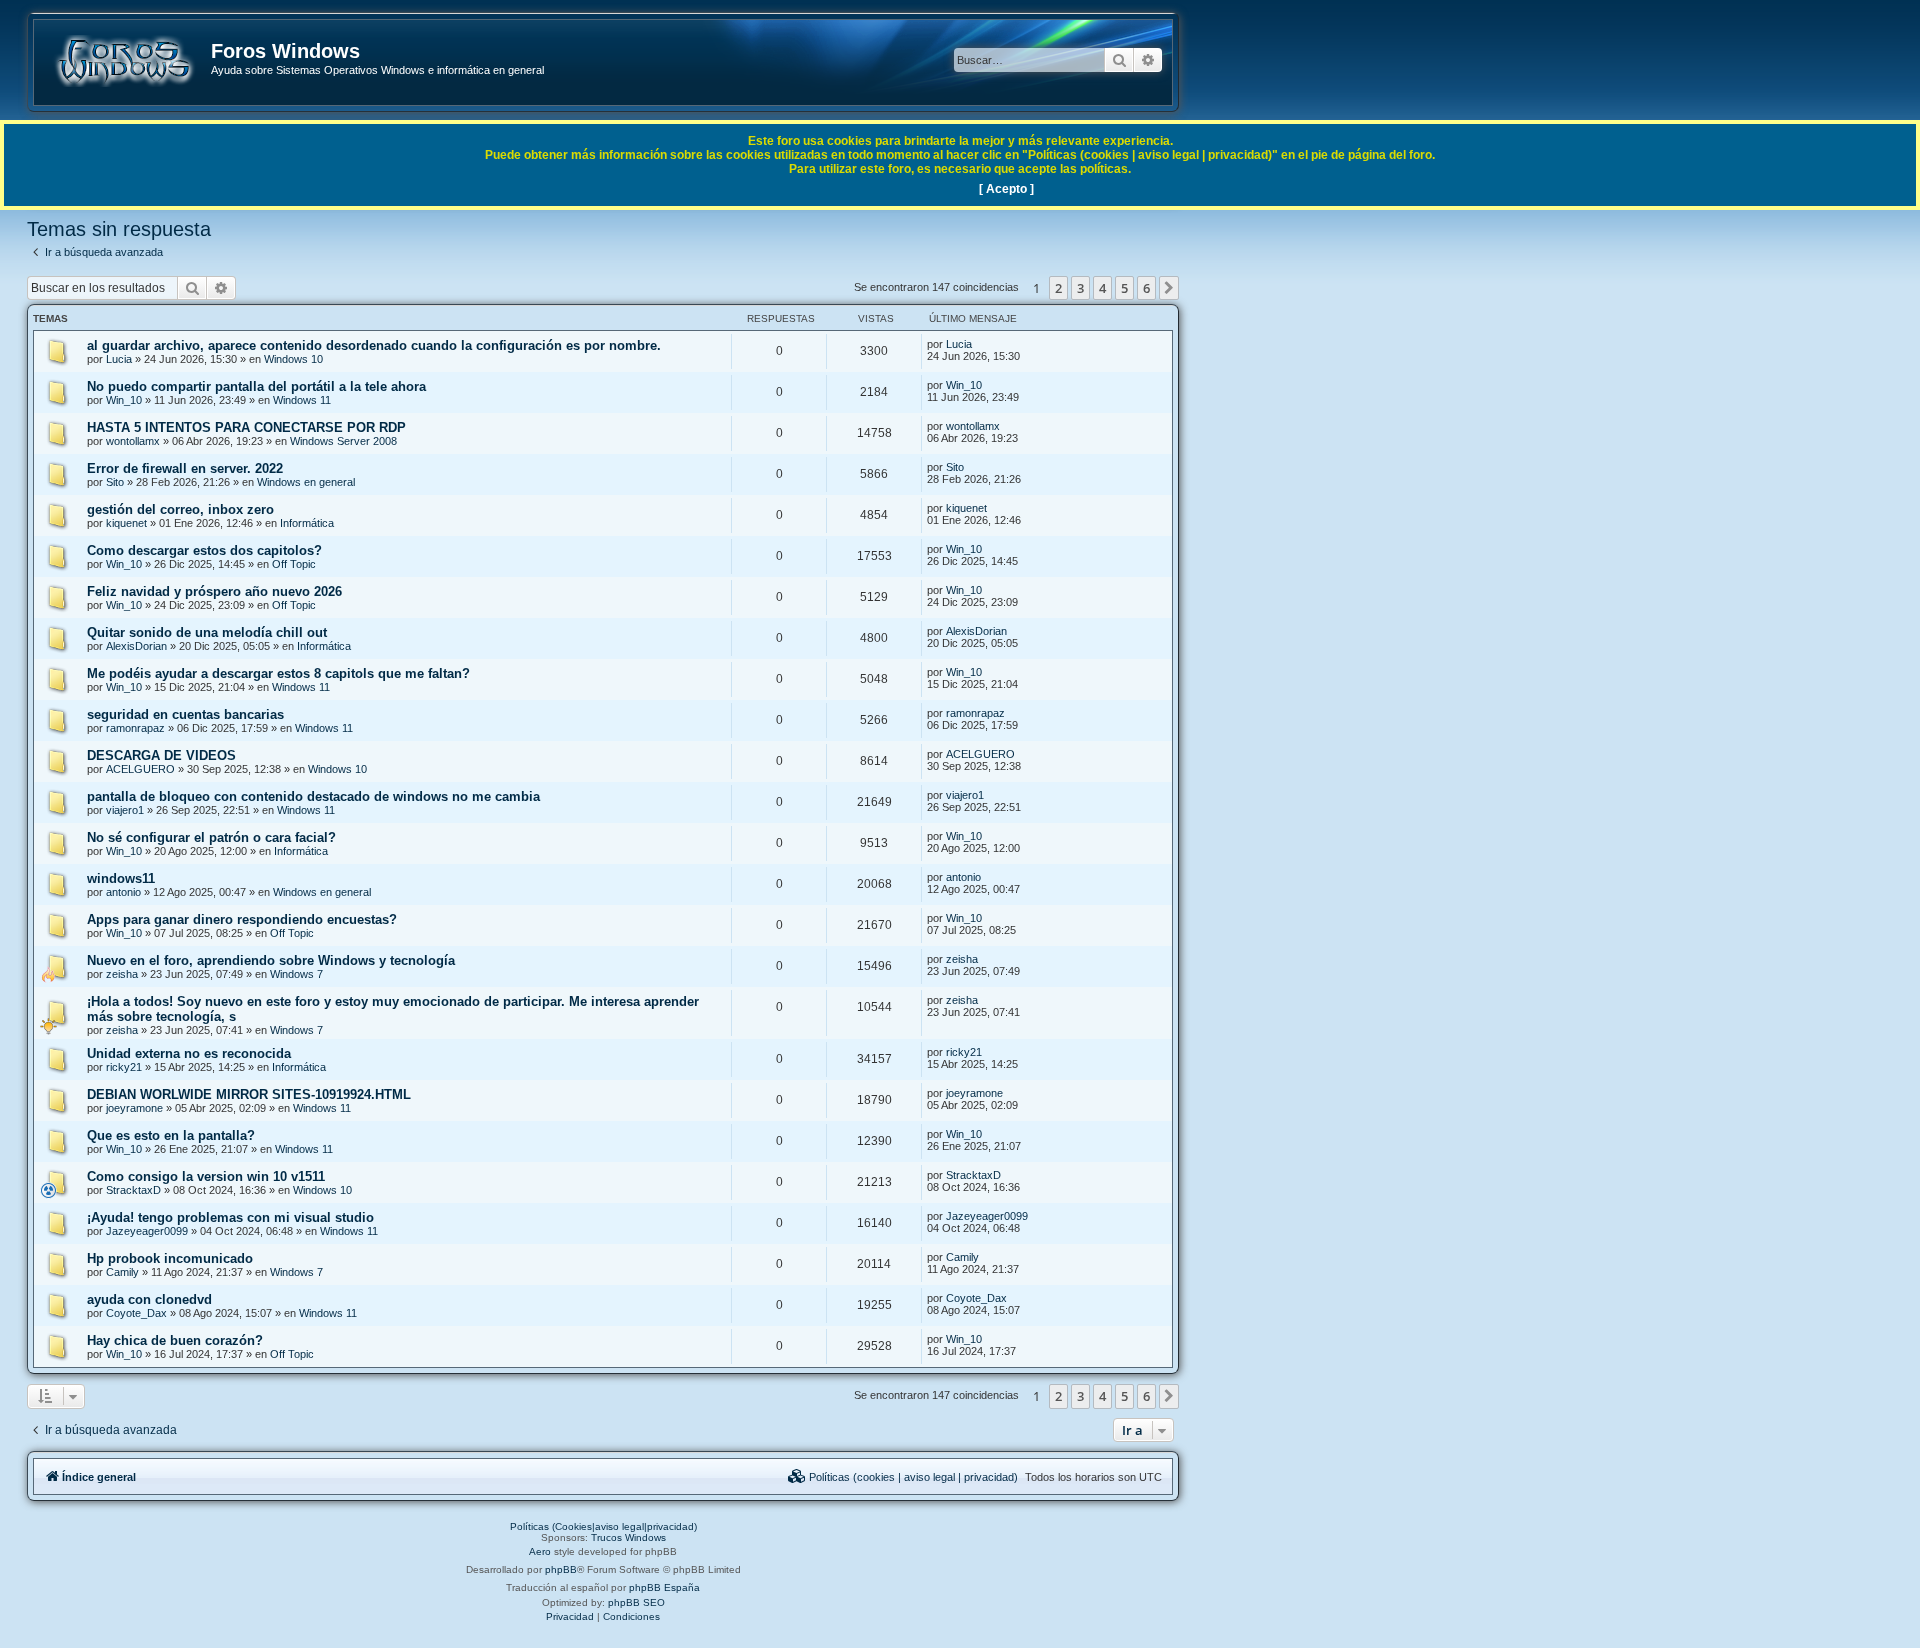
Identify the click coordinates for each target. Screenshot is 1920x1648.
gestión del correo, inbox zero (180, 509)
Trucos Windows (628, 1537)
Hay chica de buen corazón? (175, 1340)
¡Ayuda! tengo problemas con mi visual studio (230, 1217)
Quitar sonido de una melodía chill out (207, 632)
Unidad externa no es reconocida (189, 1053)
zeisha (122, 974)
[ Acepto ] (1006, 189)
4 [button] (1102, 288)
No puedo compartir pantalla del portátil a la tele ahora (256, 386)
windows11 (121, 878)
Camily (122, 1272)
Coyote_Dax (136, 1313)
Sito (115, 482)
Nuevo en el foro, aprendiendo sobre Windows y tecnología (271, 960)
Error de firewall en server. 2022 (185, 468)
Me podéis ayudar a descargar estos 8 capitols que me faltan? (278, 673)
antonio (123, 892)
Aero (540, 1551)
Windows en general (306, 482)
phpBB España (664, 1587)
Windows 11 (302, 400)
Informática (307, 523)
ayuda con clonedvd (149, 1299)
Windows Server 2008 (343, 441)
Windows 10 (293, 359)
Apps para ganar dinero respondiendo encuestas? (242, 919)
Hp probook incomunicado (170, 1258)
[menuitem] (903, 1477)
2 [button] (1058, 288)
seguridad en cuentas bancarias (185, 714)
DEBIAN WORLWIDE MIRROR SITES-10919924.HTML (249, 1094)
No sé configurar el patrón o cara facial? (211, 837)
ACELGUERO (140, 769)
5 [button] (1124, 288)
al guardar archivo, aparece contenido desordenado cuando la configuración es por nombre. (374, 345)
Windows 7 (296, 974)
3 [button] (1080, 288)
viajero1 (125, 810)
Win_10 (124, 400)
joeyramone (134, 1108)
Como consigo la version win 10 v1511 (206, 1176)
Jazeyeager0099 (147, 1231)
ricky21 (124, 1067)
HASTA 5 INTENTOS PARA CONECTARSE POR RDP (246, 427)
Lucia (119, 359)
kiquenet (126, 523)
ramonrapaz (135, 728)
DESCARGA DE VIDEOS (161, 755)
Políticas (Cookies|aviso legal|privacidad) (603, 1526)
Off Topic (294, 564)
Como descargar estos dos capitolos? (204, 550)
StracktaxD (133, 1190)
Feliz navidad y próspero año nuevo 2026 (214, 591)
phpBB (561, 1569)
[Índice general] (123, 61)
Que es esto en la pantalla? (171, 1135)
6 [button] (1146, 288)
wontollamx (133, 441)
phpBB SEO (636, 1602)
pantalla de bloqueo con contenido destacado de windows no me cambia (313, 796)
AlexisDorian (136, 646)
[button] (1169, 288)
